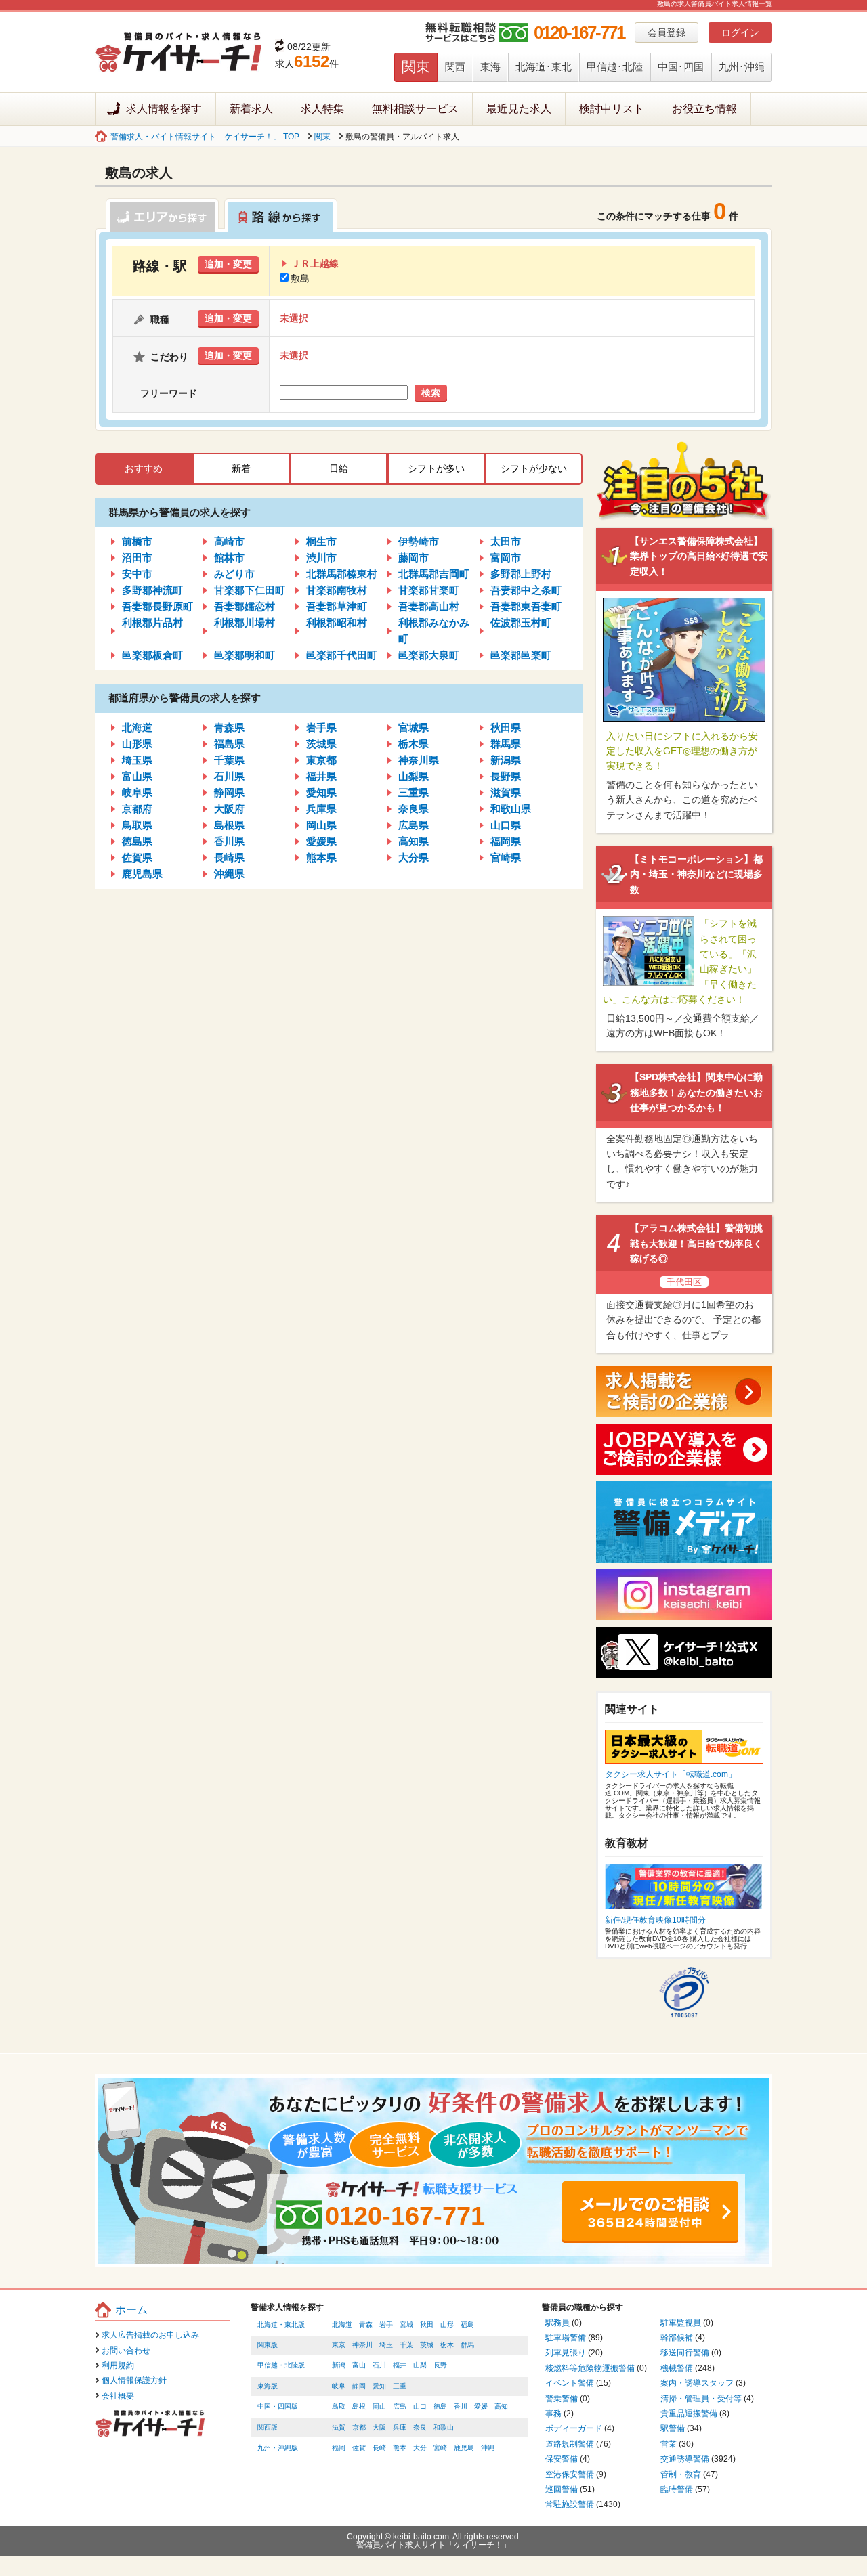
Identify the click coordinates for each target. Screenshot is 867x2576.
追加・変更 (228, 264)
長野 (440, 2365)
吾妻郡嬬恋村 (245, 606)
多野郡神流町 (152, 590)
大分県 (414, 857)
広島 (400, 2406)
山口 (420, 2406)
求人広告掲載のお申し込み (150, 2335)
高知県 (414, 841)
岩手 (386, 2324)
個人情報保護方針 (134, 2380)
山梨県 (414, 776)
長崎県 (229, 857)
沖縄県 (229, 874)
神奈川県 (419, 760)
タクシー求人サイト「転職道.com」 (671, 1774)
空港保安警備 (570, 2474)
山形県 (137, 744)
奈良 (420, 2427)
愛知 (379, 2386)
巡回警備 (562, 2489)
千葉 (406, 2345)
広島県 (414, 825)
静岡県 (229, 792)
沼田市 (137, 558)
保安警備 (562, 2459)
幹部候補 (677, 2338)
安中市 (137, 574)
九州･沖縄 (742, 67)
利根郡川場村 (245, 623)
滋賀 (339, 2427)
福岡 (339, 2448)
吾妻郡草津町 (337, 606)
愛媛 (481, 2406)
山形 (447, 2324)
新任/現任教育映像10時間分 (655, 1920)
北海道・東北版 (281, 2324)
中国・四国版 (278, 2406)
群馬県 (506, 744)
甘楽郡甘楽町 (429, 590)
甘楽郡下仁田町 (250, 590)
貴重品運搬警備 (689, 2414)
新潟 (339, 2365)
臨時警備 (677, 2489)
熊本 (400, 2448)
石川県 (229, 776)
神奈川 (362, 2345)
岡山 (379, 2406)
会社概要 (118, 2396)
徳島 (440, 2406)
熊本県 (321, 857)
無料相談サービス (415, 109)
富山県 (137, 776)
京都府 (137, 809)
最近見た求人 (519, 109)
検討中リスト (612, 109)
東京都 (321, 760)
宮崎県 (506, 857)
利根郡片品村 (152, 623)
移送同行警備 (685, 2353)
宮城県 (414, 727)
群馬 (467, 2345)
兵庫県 (321, 809)
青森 (366, 2324)
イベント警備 (570, 2383)
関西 (455, 67)
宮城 (406, 2324)
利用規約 (118, 2365)
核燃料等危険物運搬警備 (590, 2368)
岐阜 (339, 2386)
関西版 (268, 2427)
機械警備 (677, 2368)
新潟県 (506, 760)
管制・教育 (681, 2474)
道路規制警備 (570, 2444)
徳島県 (137, 841)
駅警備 (673, 2428)
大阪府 (229, 809)
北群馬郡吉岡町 (434, 574)
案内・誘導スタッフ (697, 2383)
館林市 (229, 558)
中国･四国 (681, 67)
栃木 (447, 2345)
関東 (416, 67)
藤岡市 (414, 558)
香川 (461, 2406)
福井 (400, 2365)
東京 (339, 2345)
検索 (431, 393)
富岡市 (506, 558)
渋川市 (321, 558)
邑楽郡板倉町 (152, 655)
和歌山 (444, 2427)
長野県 (506, 776)
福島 (467, 2324)
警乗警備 (562, 2399)
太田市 (506, 541)
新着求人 (251, 109)
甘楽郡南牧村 (337, 590)
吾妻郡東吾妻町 (526, 606)
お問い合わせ (126, 2351)
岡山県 (321, 825)
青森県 (229, 727)
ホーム (131, 2310)
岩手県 (321, 727)
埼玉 (386, 2345)
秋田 (427, 2324)
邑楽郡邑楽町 (521, 655)
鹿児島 (464, 2448)
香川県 (229, 841)
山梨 (420, 2365)
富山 (359, 2365)
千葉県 (229, 760)
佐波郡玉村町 (521, 623)
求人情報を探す (164, 109)
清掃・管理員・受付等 (701, 2399)
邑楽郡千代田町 (342, 655)
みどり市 (234, 574)
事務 (553, 2414)
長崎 (379, 2448)
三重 (400, 2386)
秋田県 (506, 727)
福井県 (321, 776)
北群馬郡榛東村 (342, 574)
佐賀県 (137, 857)
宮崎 (440, 2448)
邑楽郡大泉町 (429, 655)
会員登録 (667, 32)
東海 (490, 67)
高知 (501, 2406)
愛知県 (321, 792)
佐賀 (359, 2448)
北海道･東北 (544, 67)
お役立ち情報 (704, 109)
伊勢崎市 (419, 541)
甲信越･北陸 (615, 67)
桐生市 (321, 541)
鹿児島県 (142, 874)
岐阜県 (137, 792)
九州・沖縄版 (278, 2448)
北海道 (137, 727)
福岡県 (506, 841)
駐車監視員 (681, 2323)
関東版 (268, 2345)
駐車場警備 (566, 2338)
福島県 (229, 744)
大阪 (379, 2427)
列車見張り (566, 2353)
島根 (359, 2406)
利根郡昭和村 (337, 623)
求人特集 (322, 109)
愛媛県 (321, 841)
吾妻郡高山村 (429, 606)
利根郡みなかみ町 (434, 631)
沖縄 (488, 2448)
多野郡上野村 (521, 574)
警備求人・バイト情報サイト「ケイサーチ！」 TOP (205, 137)
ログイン (740, 32)
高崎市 (229, 541)
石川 (379, 2365)
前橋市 (137, 541)
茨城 (427, 2345)
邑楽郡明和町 (245, 655)
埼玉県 (137, 760)
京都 (359, 2427)
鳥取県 (137, 825)
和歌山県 (511, 809)
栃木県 (414, 744)
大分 (420, 2448)
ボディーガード (574, 2428)
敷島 (300, 278)
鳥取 (339, 2406)
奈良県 (414, 809)
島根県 (229, 825)
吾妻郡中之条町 (526, 590)
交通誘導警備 (685, 2459)
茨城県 (321, 744)
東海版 (268, 2386)
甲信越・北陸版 (281, 2365)
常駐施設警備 (570, 2504)
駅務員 (557, 2323)
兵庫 (400, 2427)
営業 (669, 2444)
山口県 (506, 825)
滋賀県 (506, 792)
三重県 (414, 792)
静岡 (359, 2386)
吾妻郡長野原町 (157, 606)
